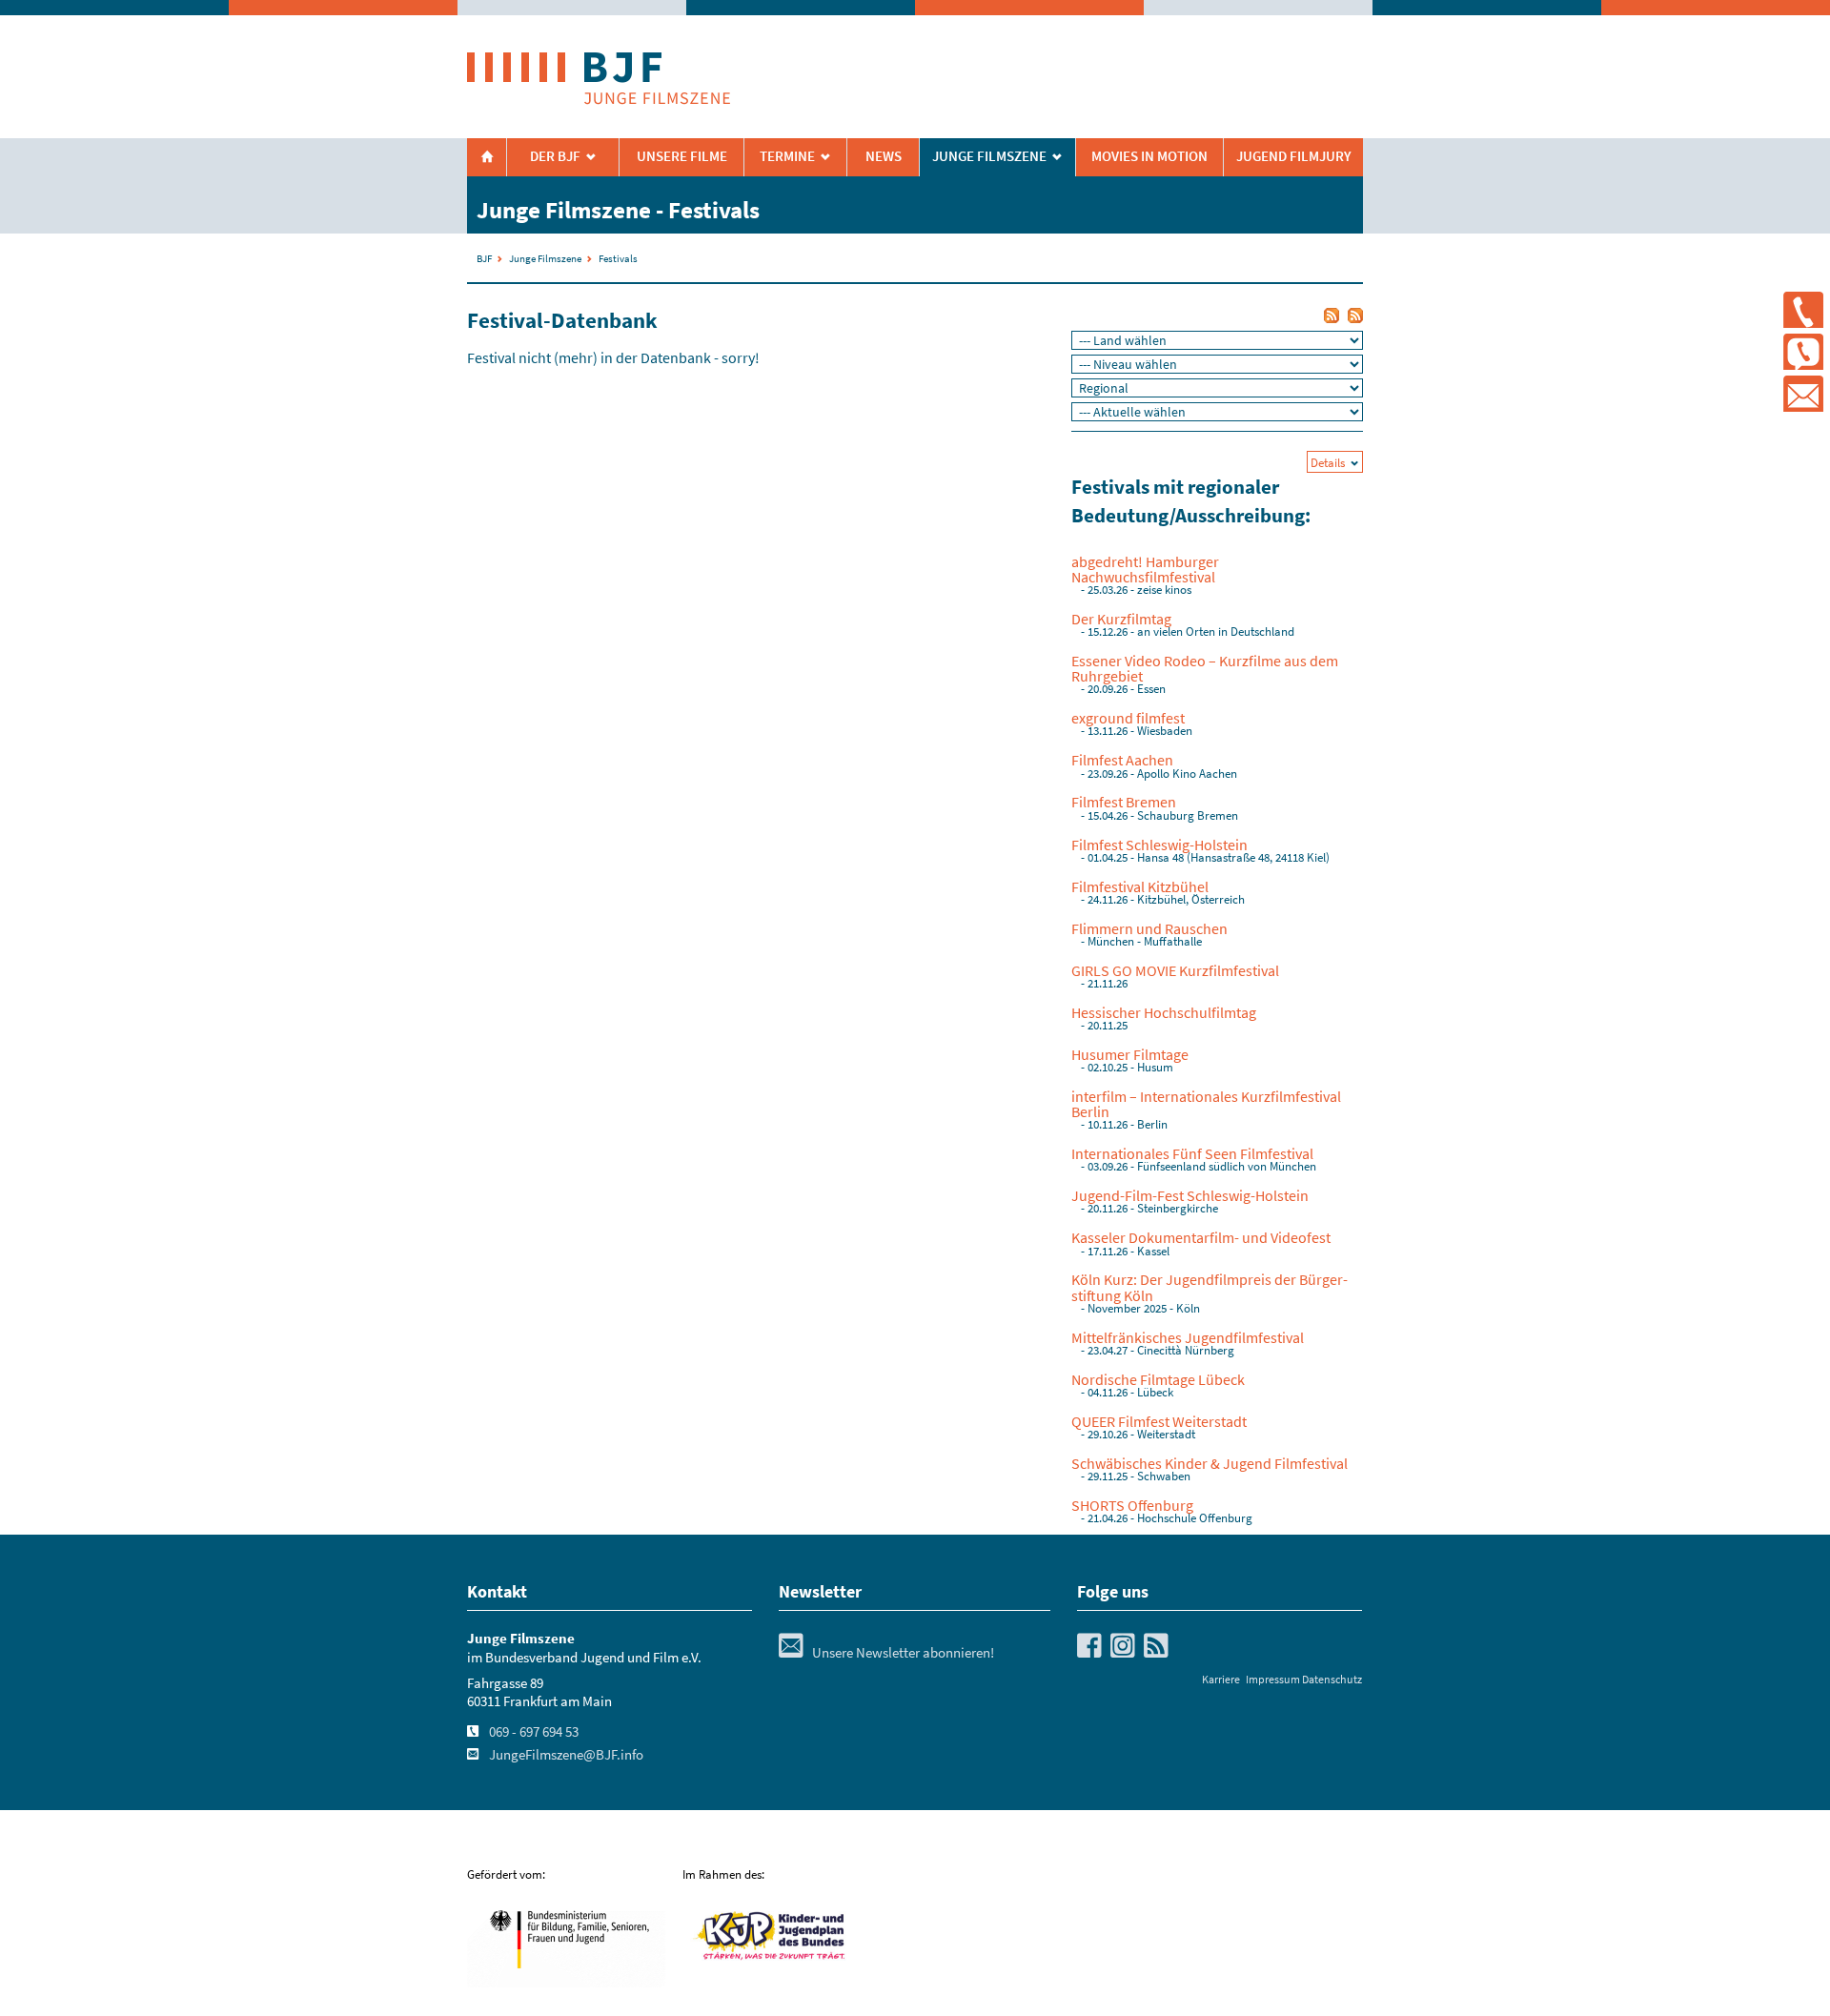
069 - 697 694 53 (534, 1732)
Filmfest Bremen (1124, 802)
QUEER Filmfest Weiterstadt (1159, 1421)
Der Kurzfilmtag (1121, 619)
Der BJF (555, 156)
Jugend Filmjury (1294, 156)
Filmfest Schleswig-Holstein (1159, 845)
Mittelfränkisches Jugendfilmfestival (1188, 1337)
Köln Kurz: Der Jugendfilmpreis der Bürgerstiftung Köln (1210, 1287)
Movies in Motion (1149, 156)
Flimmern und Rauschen (1149, 928)
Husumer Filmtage (1130, 1054)
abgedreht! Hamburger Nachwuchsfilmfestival (1145, 569)
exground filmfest (1128, 718)
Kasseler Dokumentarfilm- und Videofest (1201, 1237)
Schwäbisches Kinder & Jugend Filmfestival (1210, 1463)
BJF (484, 258)
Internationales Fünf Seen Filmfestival (1192, 1153)
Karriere (1221, 1679)
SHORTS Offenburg (1132, 1505)
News (884, 156)
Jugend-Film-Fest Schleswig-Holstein (1190, 1195)
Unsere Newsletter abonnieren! (886, 1653)
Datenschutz (1332, 1679)
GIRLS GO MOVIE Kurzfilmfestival (1175, 970)
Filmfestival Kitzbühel (1140, 886)
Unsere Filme (682, 156)
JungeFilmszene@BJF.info (566, 1755)
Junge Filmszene (545, 258)
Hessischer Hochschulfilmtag (1164, 1012)
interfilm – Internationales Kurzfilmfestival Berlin (1206, 1104)
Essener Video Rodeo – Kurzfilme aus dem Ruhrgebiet (1205, 668)
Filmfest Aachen (1122, 760)
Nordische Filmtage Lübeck (1158, 1379)
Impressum (1273, 1679)
